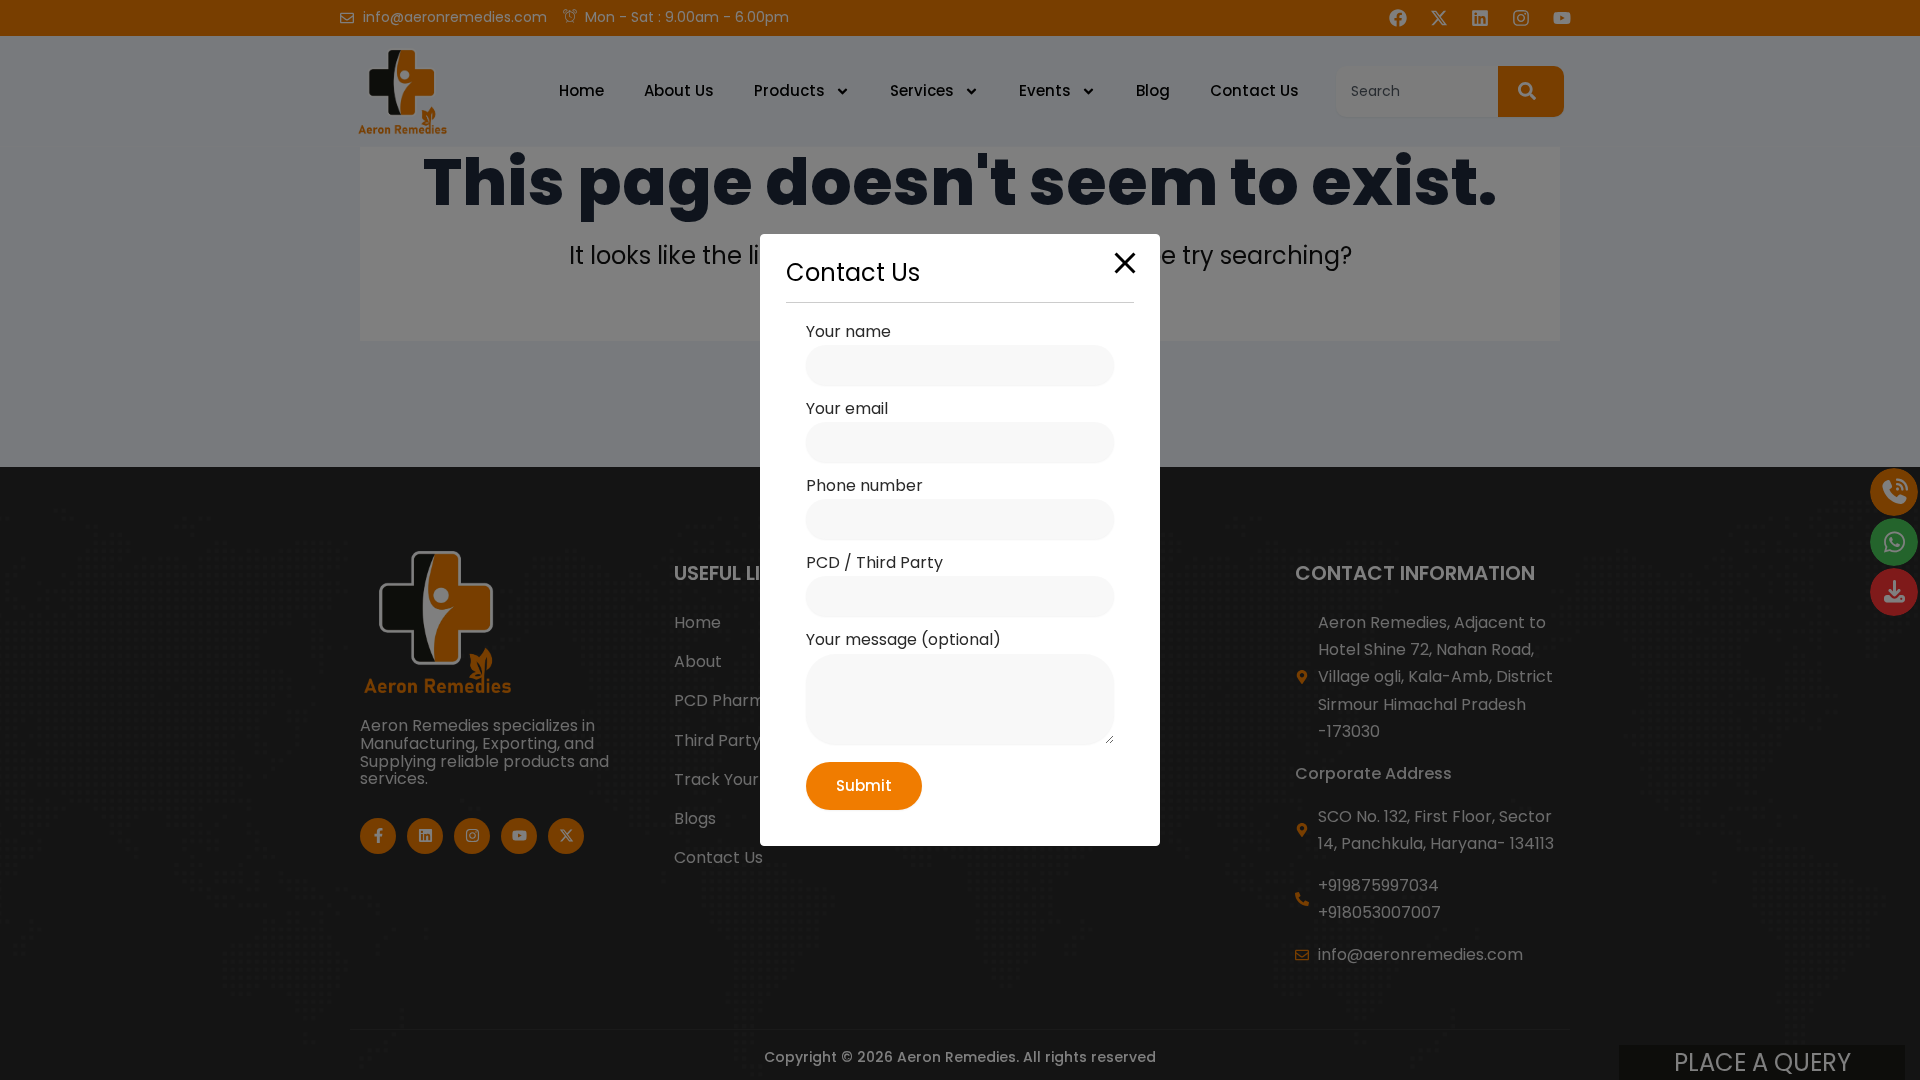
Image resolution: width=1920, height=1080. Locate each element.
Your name (848, 331)
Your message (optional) (903, 639)
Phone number (864, 485)
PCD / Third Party (874, 562)
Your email (847, 408)
